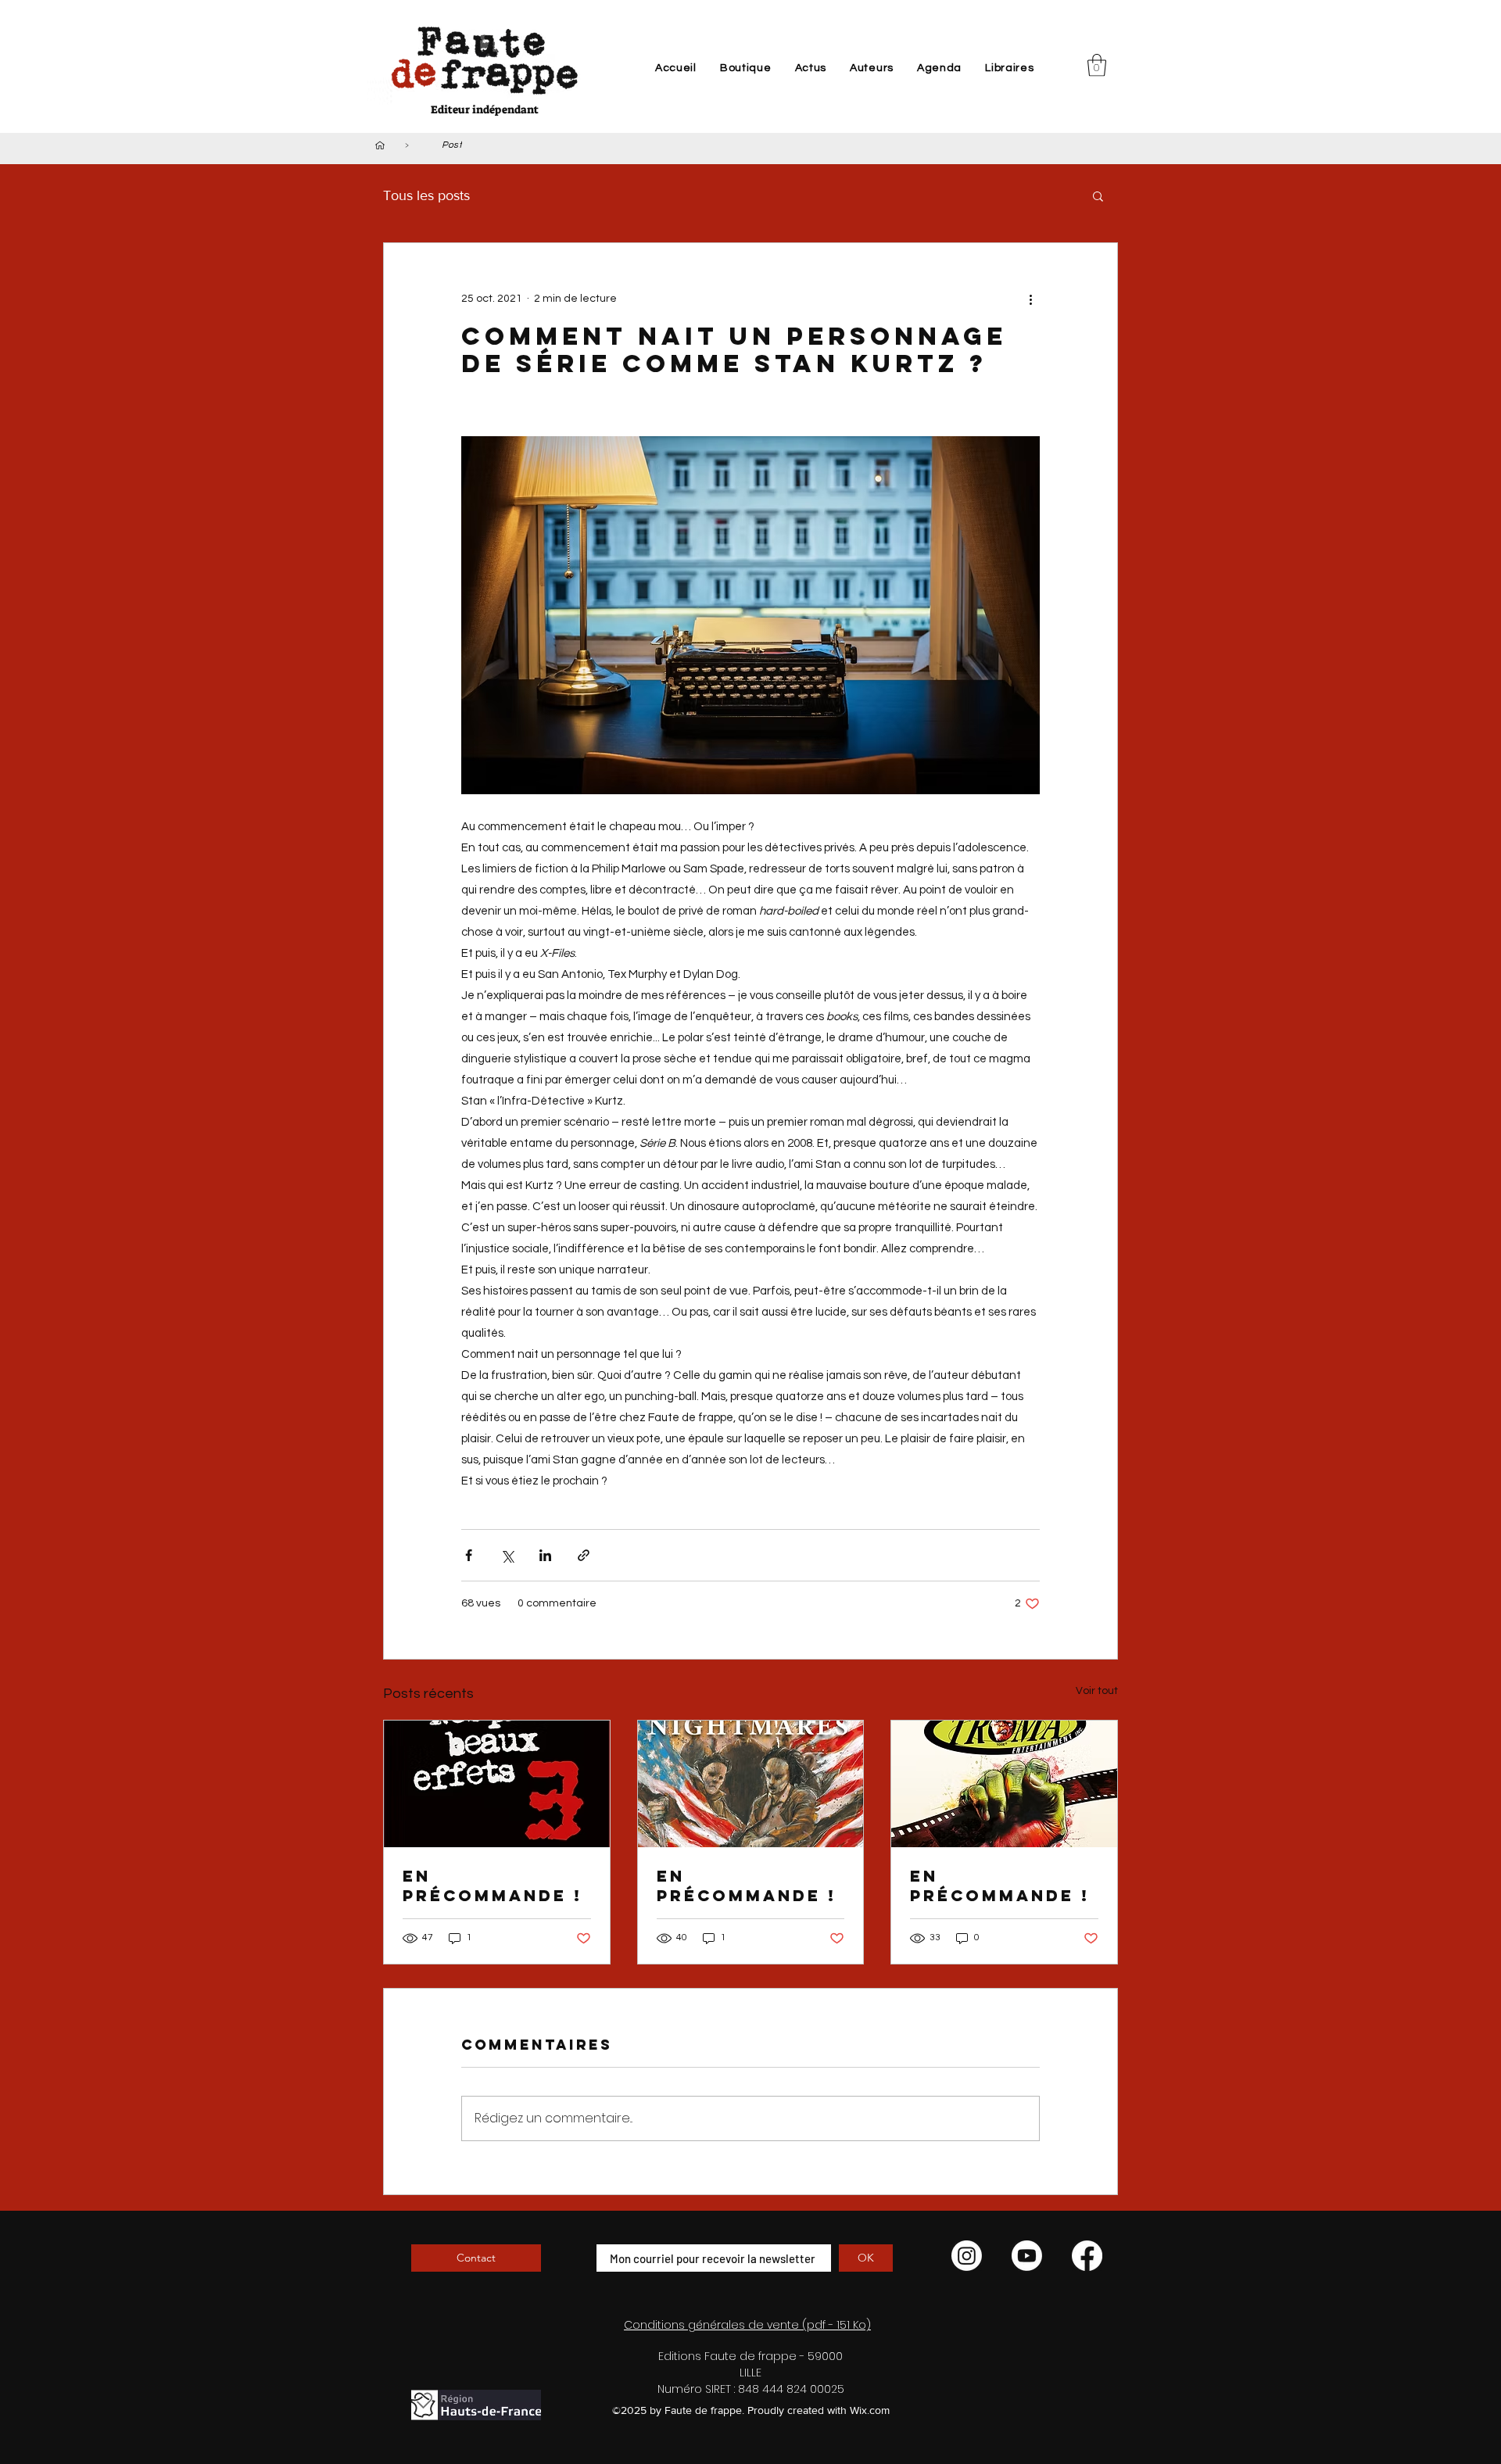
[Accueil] (380, 145)
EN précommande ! (1000, 1886)
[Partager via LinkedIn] (545, 1555)
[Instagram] (967, 2256)
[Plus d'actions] (1030, 299)
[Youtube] (1027, 2256)
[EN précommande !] (1004, 1784)
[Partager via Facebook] (469, 1555)
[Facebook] (1087, 2256)
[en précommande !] (497, 1784)
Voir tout (1097, 1691)
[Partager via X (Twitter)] (507, 1555)
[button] (1097, 65)
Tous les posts (426, 195)
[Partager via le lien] (584, 1555)
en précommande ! (493, 1886)
